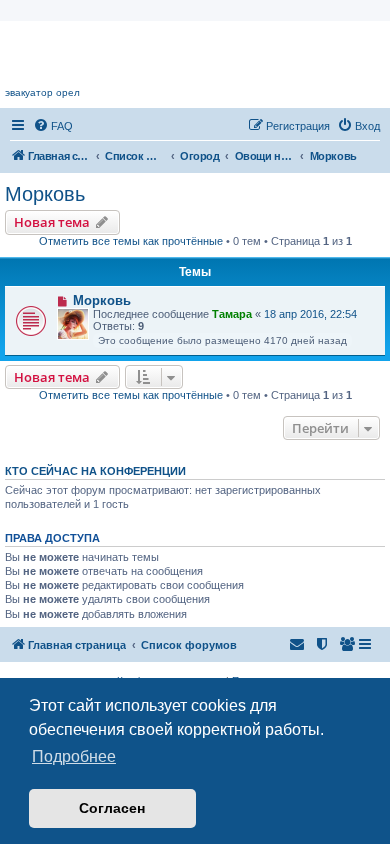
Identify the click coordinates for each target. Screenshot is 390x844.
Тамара (232, 314)
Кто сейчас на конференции (95, 471)
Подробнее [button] (74, 756)
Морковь (45, 194)
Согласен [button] (112, 808)
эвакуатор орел (42, 92)
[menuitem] (53, 126)
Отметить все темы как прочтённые (131, 241)
